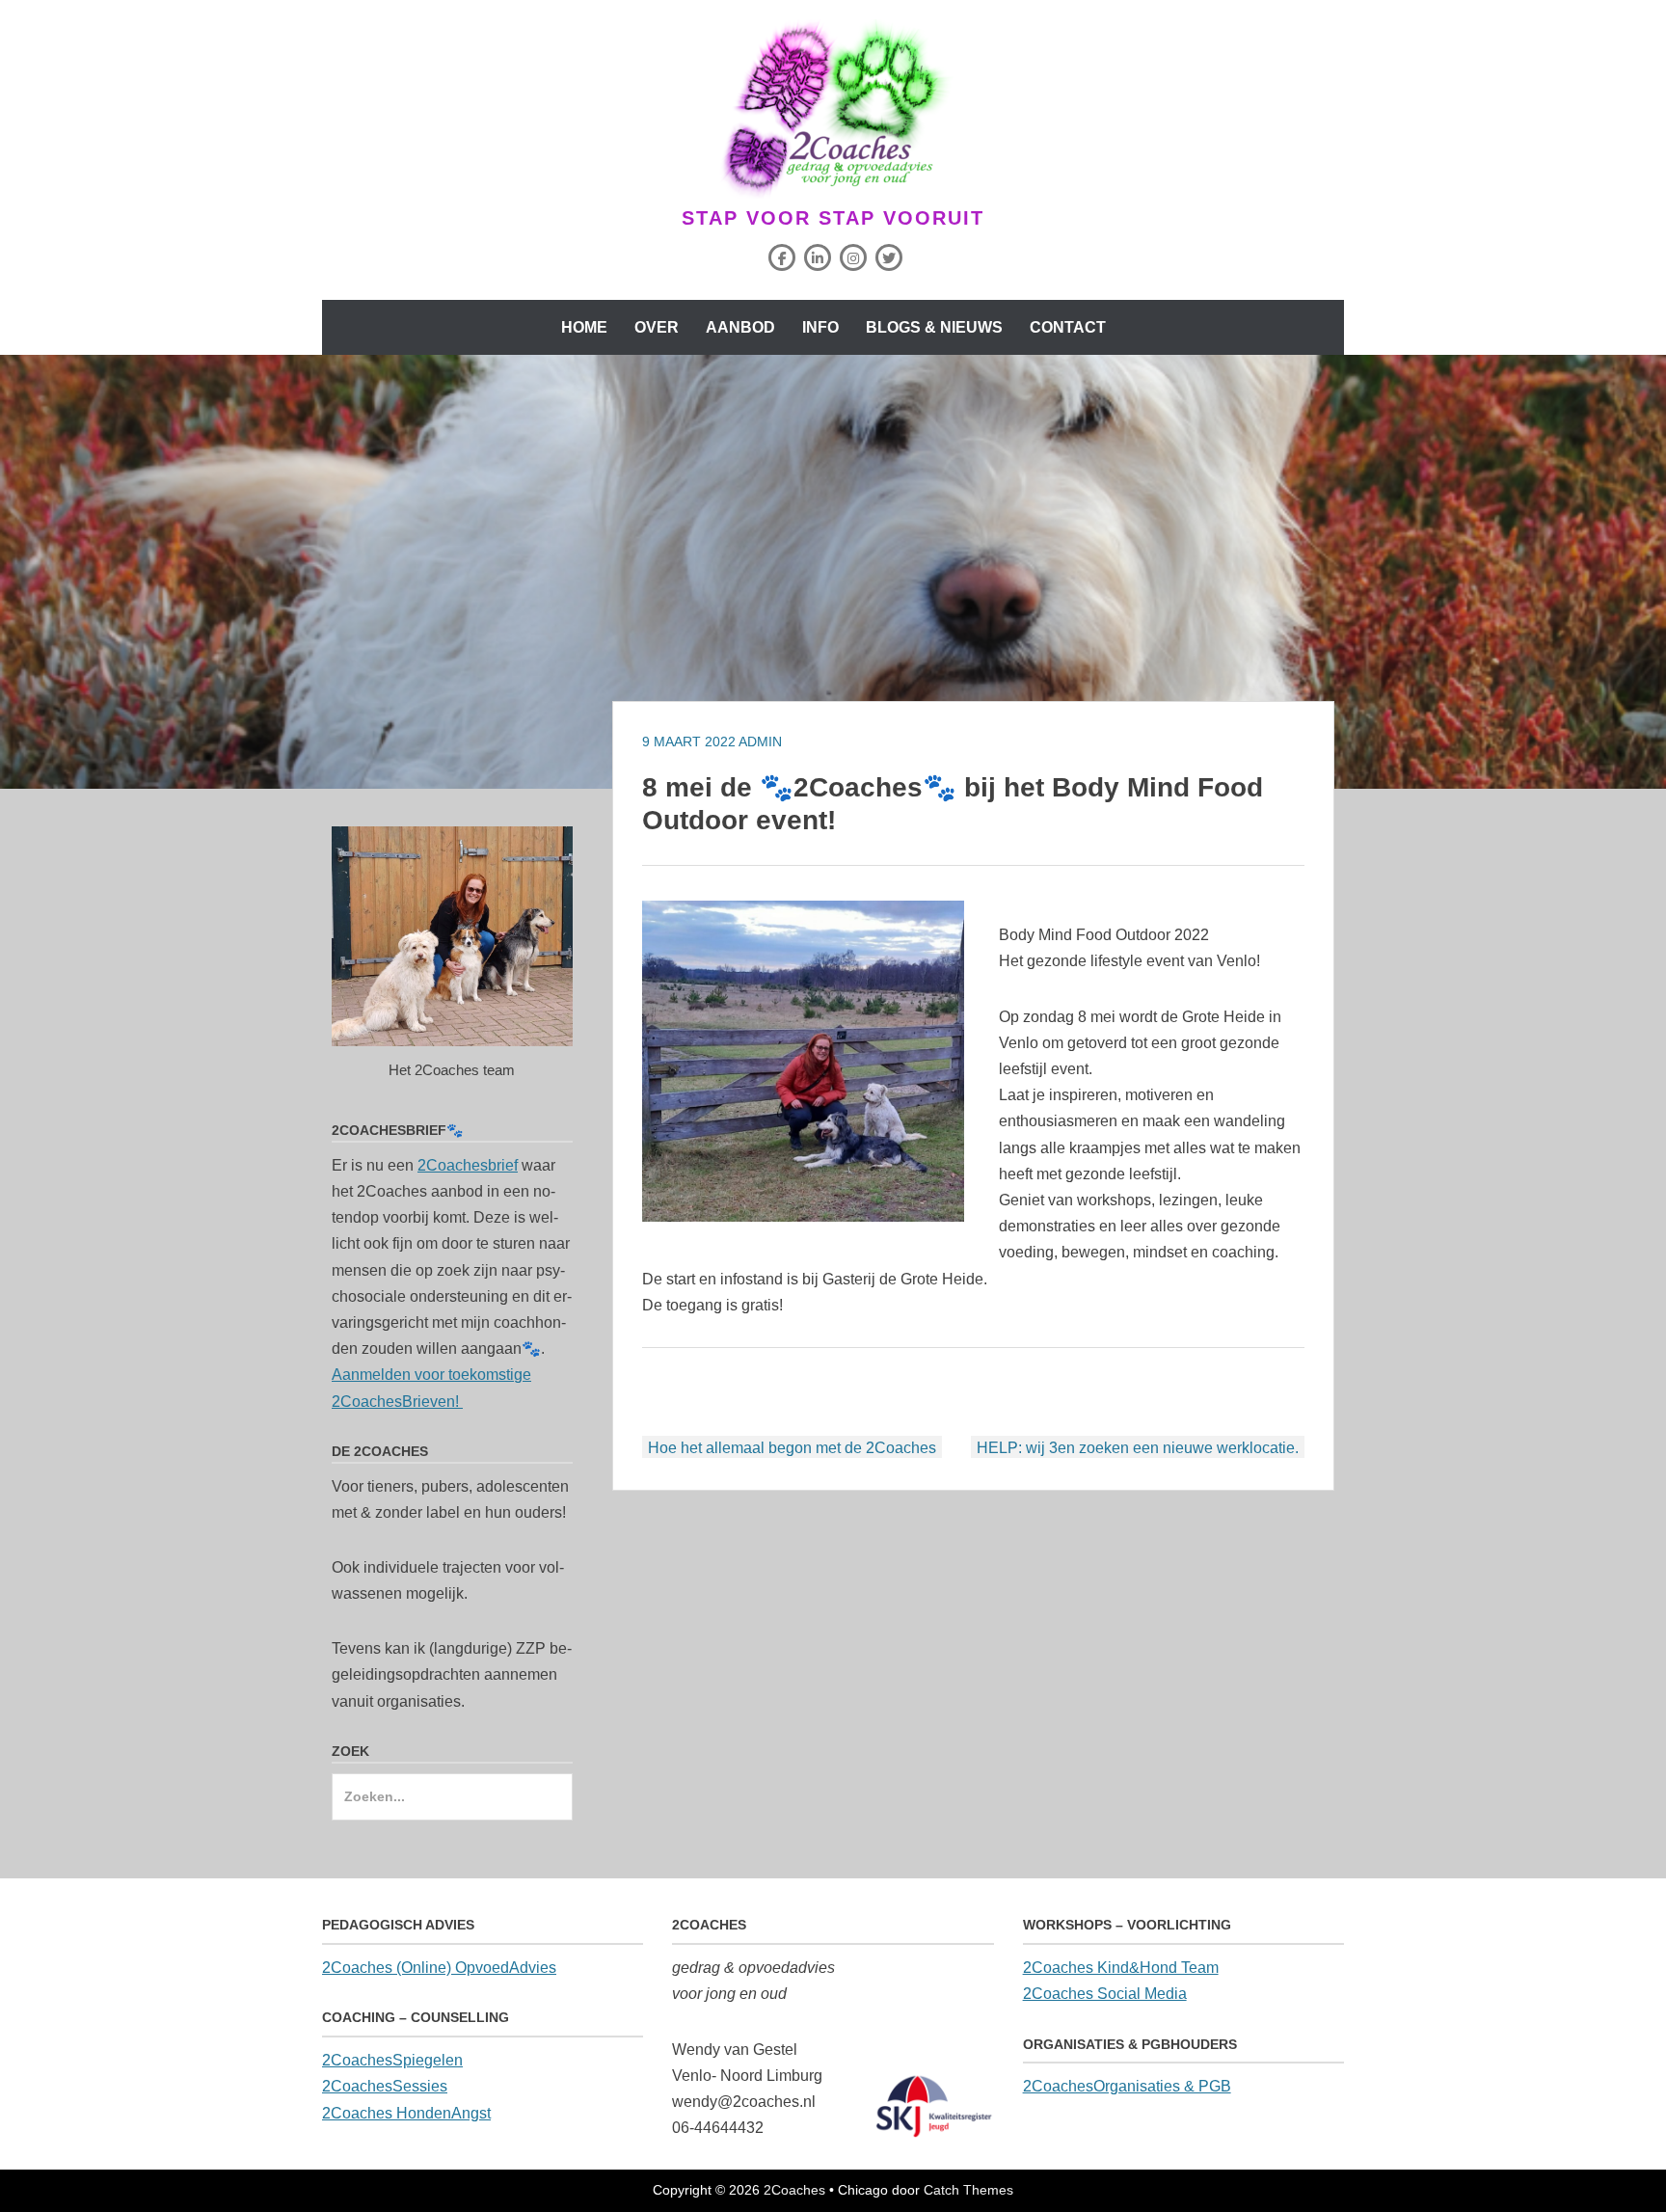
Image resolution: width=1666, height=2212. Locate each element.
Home (584, 327)
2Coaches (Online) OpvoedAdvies (439, 1968)
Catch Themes (968, 2190)
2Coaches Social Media (1105, 1994)
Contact (1068, 327)
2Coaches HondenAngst (406, 2113)
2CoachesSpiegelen (392, 2060)
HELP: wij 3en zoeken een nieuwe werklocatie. (1138, 1448)
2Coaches (794, 2190)
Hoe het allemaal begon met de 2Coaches (792, 1448)
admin (760, 742)
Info (820, 327)
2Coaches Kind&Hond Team (1121, 1968)
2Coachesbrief (468, 1165)
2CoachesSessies (385, 2086)
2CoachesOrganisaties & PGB (1127, 2086)
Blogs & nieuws (934, 327)
